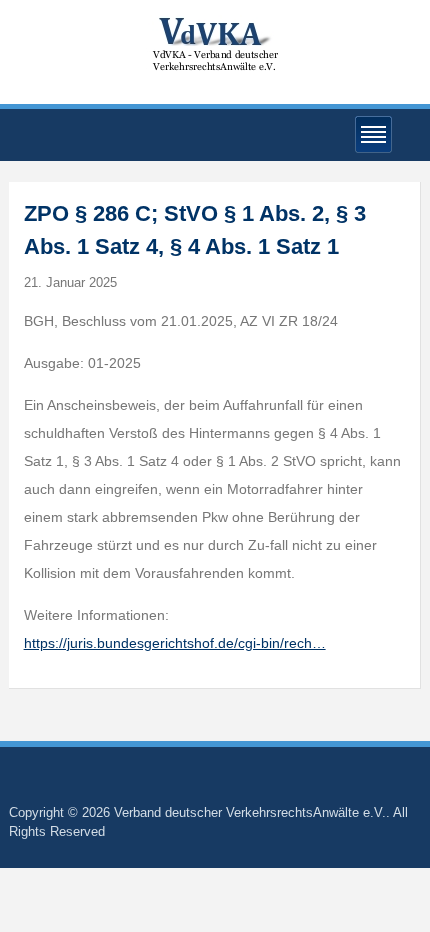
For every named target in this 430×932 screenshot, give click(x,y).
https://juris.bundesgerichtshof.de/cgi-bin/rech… (175, 643)
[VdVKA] (215, 43)
